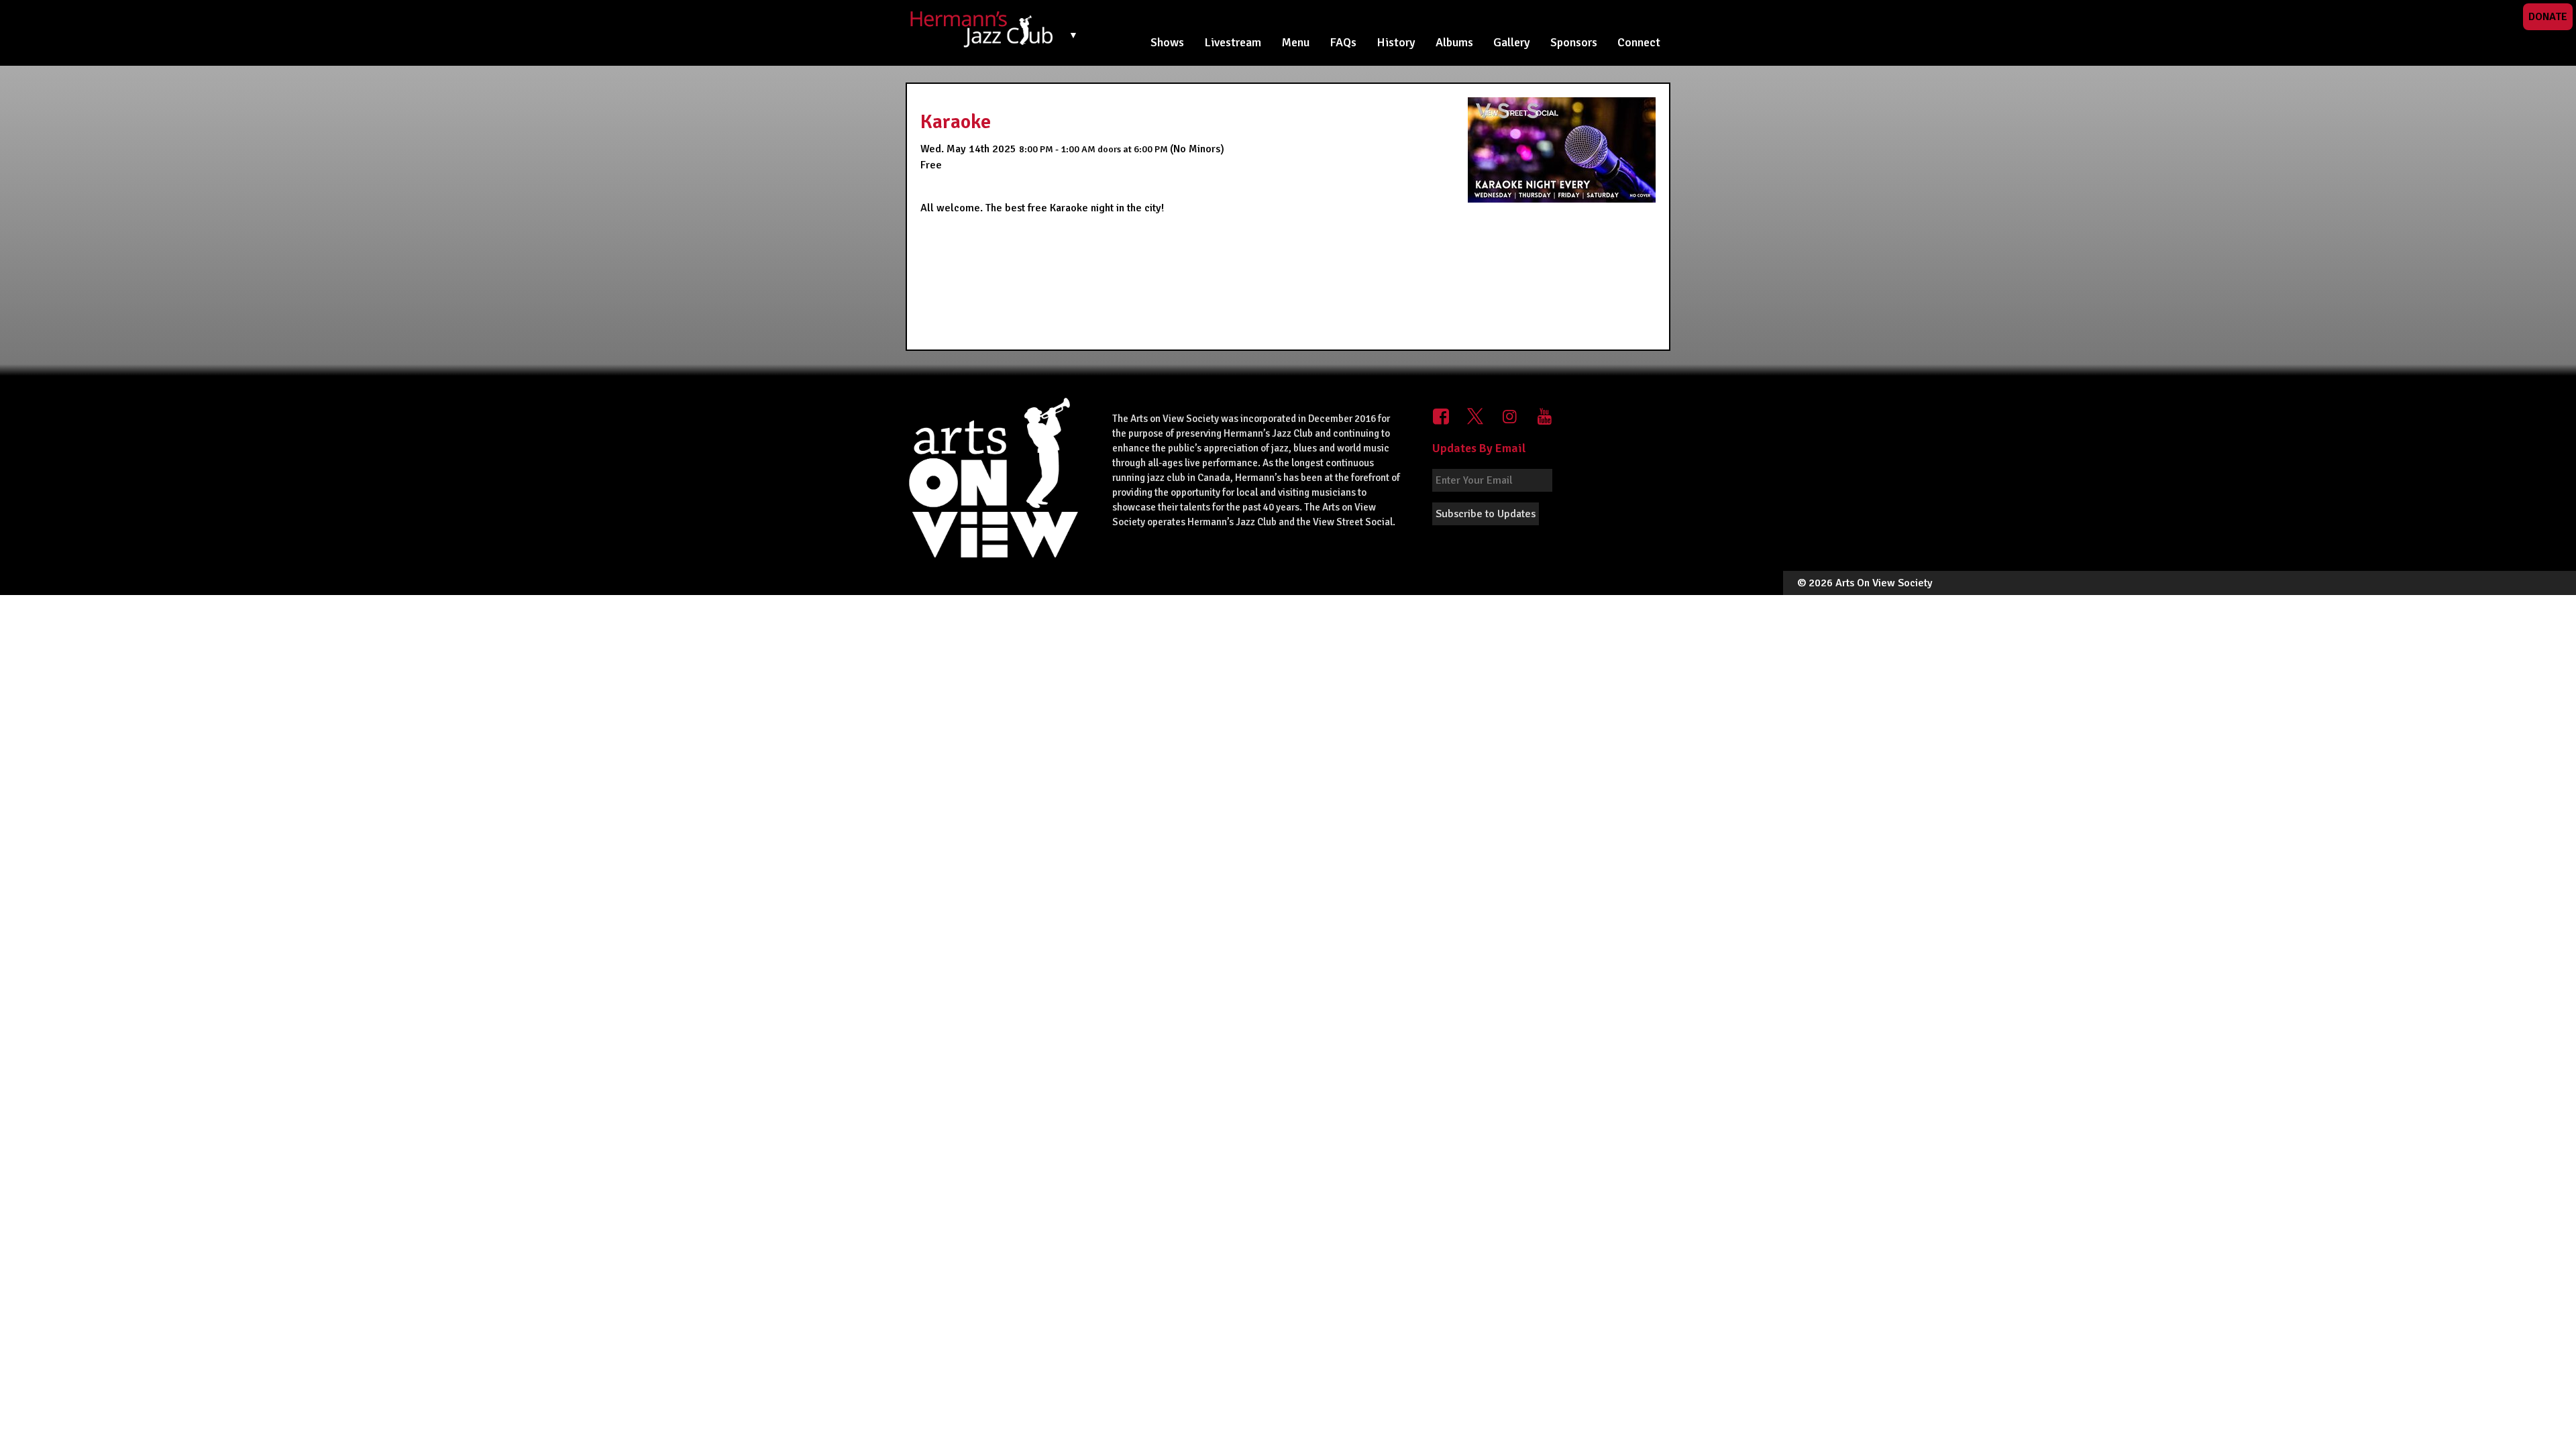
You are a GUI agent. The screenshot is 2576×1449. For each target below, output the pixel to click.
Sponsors (1574, 42)
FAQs (1343, 42)
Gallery (1512, 42)
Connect (1639, 42)
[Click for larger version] (1562, 150)
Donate (2548, 17)
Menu (1295, 42)
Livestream (1233, 42)
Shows (1167, 42)
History (1396, 42)
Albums (1454, 42)
